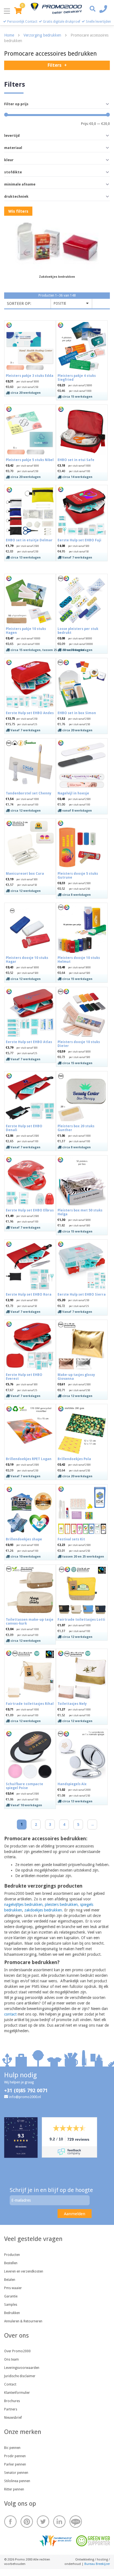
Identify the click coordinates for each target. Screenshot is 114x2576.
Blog (76, 2522)
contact (10, 2014)
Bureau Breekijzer (97, 2564)
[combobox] (71, 304)
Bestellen (11, 2263)
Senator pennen (16, 2473)
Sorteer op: (19, 303)
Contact (10, 2384)
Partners (11, 2409)
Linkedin (59, 2522)
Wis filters (18, 211)
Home (9, 35)
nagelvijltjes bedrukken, (24, 1905)
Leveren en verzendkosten (24, 2271)
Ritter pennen (14, 2489)
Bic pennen (12, 2448)
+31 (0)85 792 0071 (26, 2090)
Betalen (10, 2280)
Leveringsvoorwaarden (22, 2368)
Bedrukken (12, 2313)
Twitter (43, 2522)
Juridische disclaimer (20, 2376)
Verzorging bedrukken (42, 35)
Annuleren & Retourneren (23, 2321)
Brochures (12, 2401)
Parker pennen (15, 2464)
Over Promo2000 (17, 2351)
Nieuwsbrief (13, 2418)
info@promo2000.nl (25, 2097)
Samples (11, 2305)
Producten (12, 2255)
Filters (55, 65)
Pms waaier (13, 2288)
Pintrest (27, 2522)
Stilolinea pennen (17, 2481)
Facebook (10, 2522)
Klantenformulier (17, 2393)
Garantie (11, 2296)
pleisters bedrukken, (62, 1905)
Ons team (11, 2359)
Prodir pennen (15, 2456)
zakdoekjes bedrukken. (44, 1910)
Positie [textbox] (60, 303)
